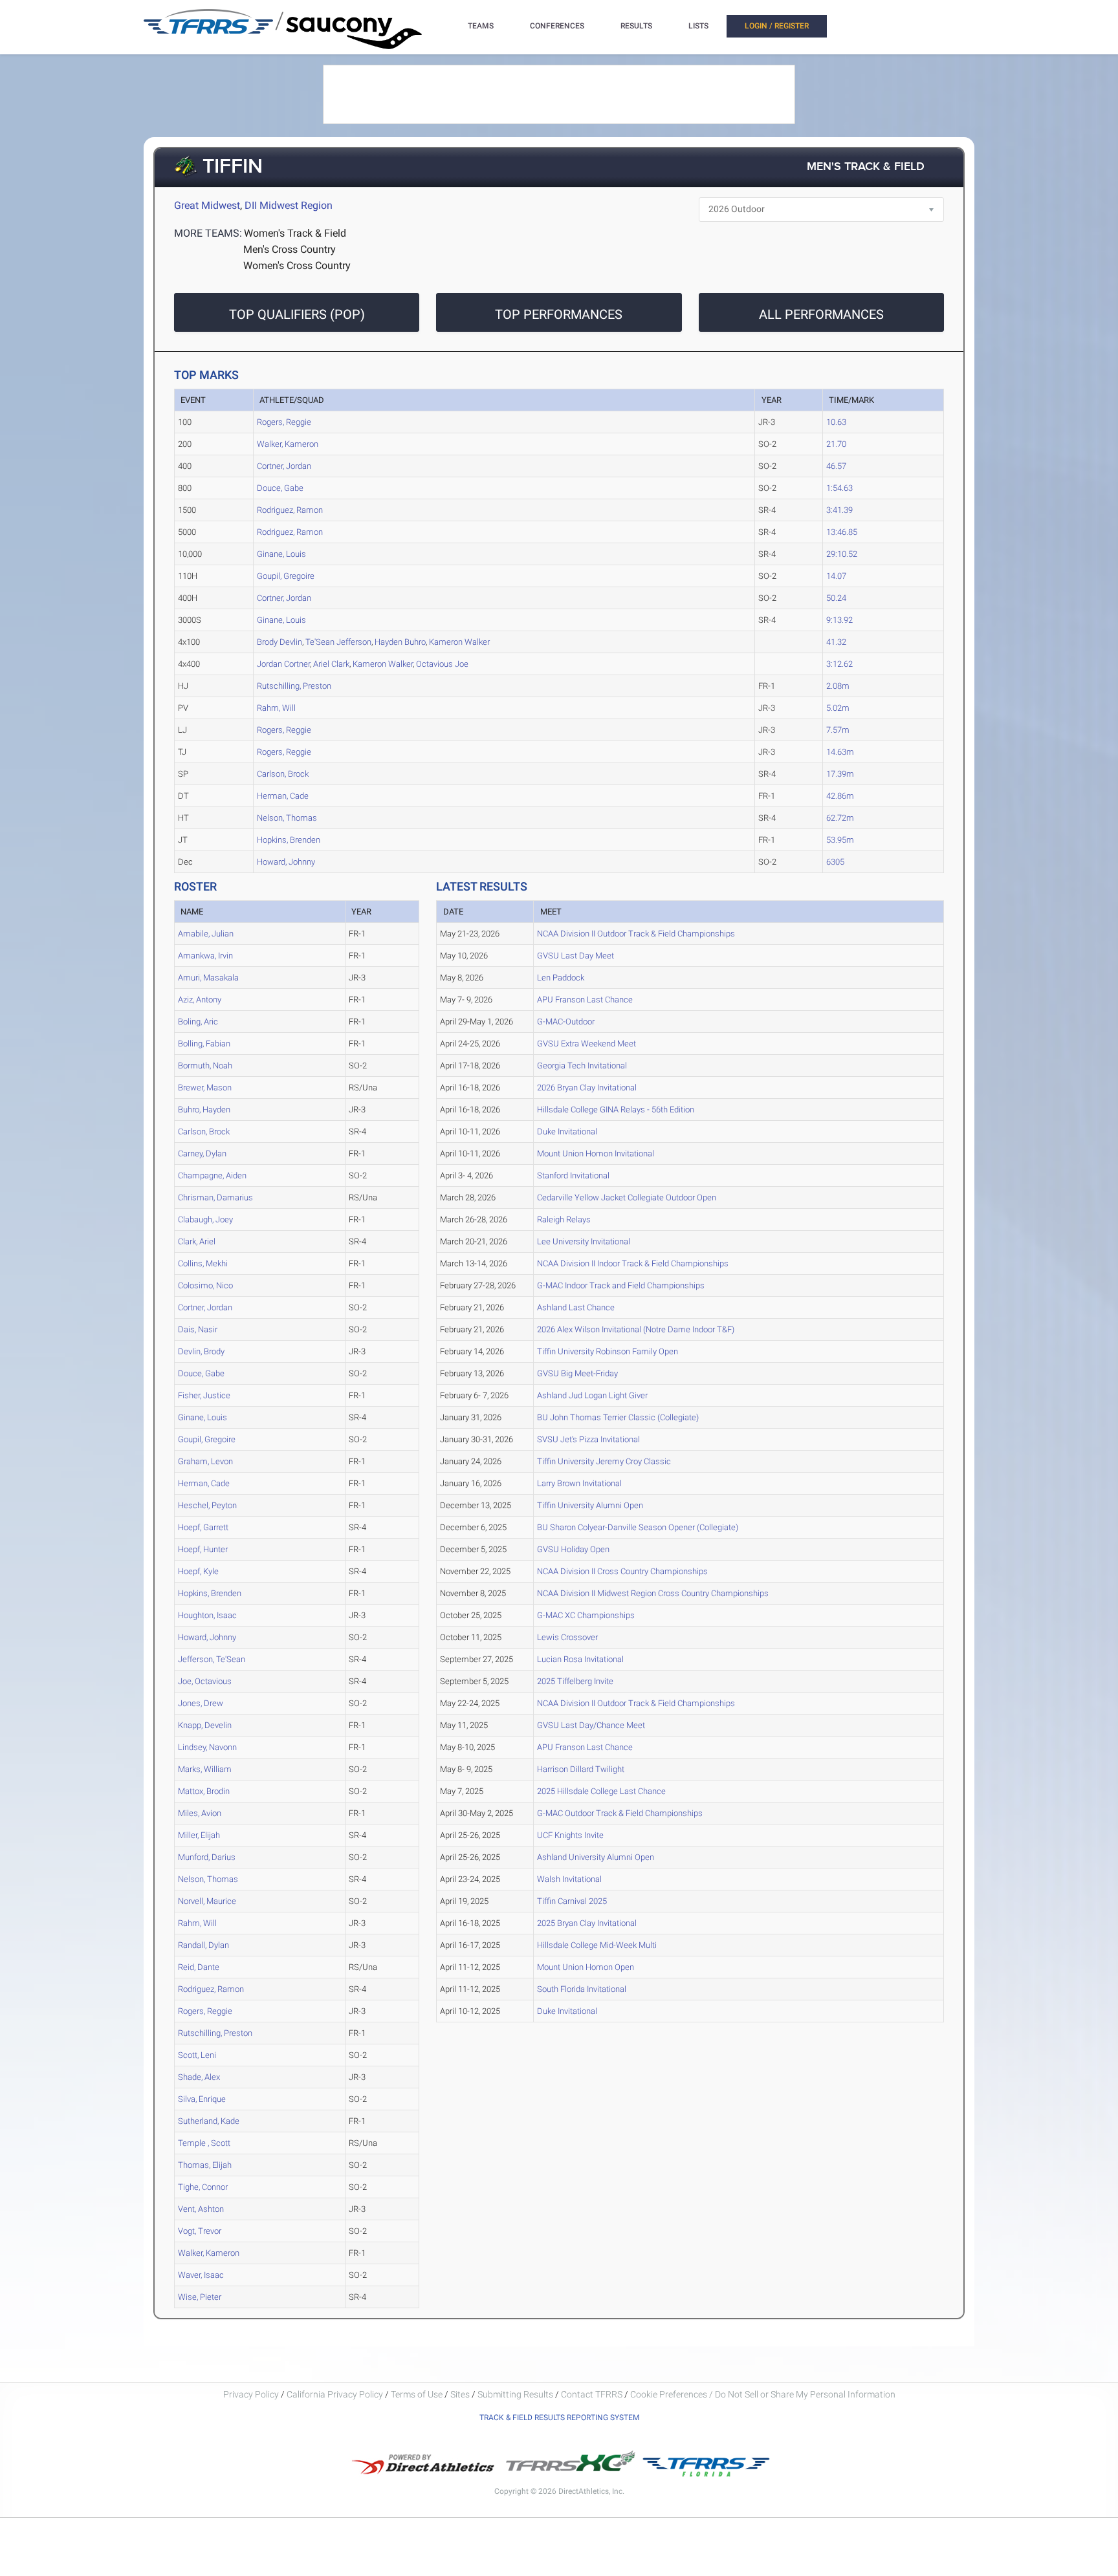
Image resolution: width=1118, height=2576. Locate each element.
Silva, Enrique (202, 2099)
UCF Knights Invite (570, 1835)
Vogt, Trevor (200, 2231)
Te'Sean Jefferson (338, 642)
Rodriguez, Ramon (290, 510)
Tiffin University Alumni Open (590, 1505)
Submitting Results (515, 2394)
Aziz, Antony (200, 1000)
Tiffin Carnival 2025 (572, 1901)
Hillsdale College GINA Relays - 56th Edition (616, 1109)
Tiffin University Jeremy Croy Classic (604, 1461)
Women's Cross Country (297, 265)
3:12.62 (839, 664)
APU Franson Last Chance (585, 1000)
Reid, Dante (199, 1967)
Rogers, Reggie (284, 422)
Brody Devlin (279, 642)
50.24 (836, 598)
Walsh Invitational (569, 1879)
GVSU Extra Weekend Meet (586, 1044)
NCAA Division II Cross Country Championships (622, 1571)
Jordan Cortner (283, 664)
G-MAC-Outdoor (566, 1022)
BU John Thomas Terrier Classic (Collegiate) (618, 1417)
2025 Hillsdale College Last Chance (601, 1791)
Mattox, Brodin (204, 1791)
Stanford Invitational (573, 1175)
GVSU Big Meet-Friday (577, 1373)
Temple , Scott (204, 2143)
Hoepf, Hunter (203, 1549)
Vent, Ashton (201, 2209)
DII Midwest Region (289, 205)
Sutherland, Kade (209, 2121)
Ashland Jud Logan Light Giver (592, 1395)
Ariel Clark (331, 664)
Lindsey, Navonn (207, 1747)
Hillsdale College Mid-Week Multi (597, 1945)
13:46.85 (842, 532)
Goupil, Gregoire (286, 576)
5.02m (838, 708)
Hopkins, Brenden (289, 840)
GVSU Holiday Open (573, 1549)
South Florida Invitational (582, 1989)
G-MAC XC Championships (586, 1615)
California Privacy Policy (335, 2394)
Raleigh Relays (564, 1219)
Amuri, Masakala (208, 978)
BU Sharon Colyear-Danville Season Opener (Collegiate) (638, 1527)
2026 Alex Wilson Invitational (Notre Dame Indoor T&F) (636, 1329)
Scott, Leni (197, 2055)
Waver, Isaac (201, 2275)
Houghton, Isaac (207, 1615)
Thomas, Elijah (205, 2165)
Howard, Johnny (286, 862)
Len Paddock (561, 978)
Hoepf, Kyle (198, 1571)
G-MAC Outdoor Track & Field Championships (620, 1813)
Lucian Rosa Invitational (580, 1659)
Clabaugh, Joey (205, 1219)
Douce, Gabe (280, 488)
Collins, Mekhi (203, 1263)
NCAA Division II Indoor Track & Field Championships (633, 1263)
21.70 (836, 444)
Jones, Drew (201, 1703)
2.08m (838, 686)
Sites (460, 2394)
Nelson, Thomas (287, 818)
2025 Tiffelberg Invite (575, 1681)
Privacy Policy (251, 2394)
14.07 (836, 576)
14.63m (840, 752)
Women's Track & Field (295, 233)
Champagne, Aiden (212, 1175)
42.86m (840, 796)
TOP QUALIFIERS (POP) (297, 314)
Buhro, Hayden (204, 1109)
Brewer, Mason (205, 1088)
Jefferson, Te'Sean (212, 1659)
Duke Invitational (567, 1131)
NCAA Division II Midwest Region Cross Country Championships (653, 1593)
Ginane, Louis (281, 554)
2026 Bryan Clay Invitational (587, 1088)
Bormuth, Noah (205, 1066)
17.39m (840, 774)
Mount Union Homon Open (586, 1967)
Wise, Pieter (200, 2297)
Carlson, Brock (283, 774)
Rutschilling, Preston (294, 686)
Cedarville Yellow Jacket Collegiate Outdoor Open (627, 1197)
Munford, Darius (207, 1857)
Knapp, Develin (205, 1725)
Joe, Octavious (205, 1681)
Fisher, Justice (204, 1395)
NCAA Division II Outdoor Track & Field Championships (636, 934)
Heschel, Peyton (207, 1505)
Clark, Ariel (197, 1241)
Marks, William (205, 1769)
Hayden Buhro (400, 642)
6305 (835, 862)
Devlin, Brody (201, 1351)
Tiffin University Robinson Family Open (608, 1351)
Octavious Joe (442, 664)
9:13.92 (839, 620)
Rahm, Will (276, 708)
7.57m (838, 730)
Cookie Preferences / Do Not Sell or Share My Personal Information (763, 2394)
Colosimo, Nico (205, 1285)
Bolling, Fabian (204, 1044)
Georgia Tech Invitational (582, 1066)
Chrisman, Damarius (215, 1197)
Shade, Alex (199, 2077)
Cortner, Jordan (284, 466)
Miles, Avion (200, 1813)
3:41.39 (839, 510)
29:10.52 (842, 554)
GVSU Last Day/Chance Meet (591, 1725)
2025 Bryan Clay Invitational (587, 1923)
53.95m (840, 840)
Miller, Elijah (199, 1835)
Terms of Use (417, 2394)
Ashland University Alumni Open (596, 1857)
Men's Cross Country (290, 249)
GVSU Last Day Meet (575, 956)
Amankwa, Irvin (205, 956)
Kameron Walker (459, 642)
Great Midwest (207, 205)
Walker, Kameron (288, 444)
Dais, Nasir (198, 1329)
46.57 (836, 466)
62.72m (840, 818)
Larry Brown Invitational (579, 1483)
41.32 (836, 642)
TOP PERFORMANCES (559, 314)
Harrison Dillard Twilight (581, 1769)
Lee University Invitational (584, 1241)
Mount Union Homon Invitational (596, 1153)
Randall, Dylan (203, 1945)
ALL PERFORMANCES (821, 314)
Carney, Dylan (202, 1153)
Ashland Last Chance (576, 1307)
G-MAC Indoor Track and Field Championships (621, 1285)
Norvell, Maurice (207, 1901)
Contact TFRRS (593, 2394)
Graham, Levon (205, 1461)
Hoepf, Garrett (203, 1527)
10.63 (836, 422)
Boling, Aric (198, 1022)
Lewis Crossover (567, 1637)
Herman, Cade (283, 796)
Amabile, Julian (206, 934)
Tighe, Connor (203, 2187)
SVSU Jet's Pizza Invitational (588, 1439)
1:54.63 (839, 488)
